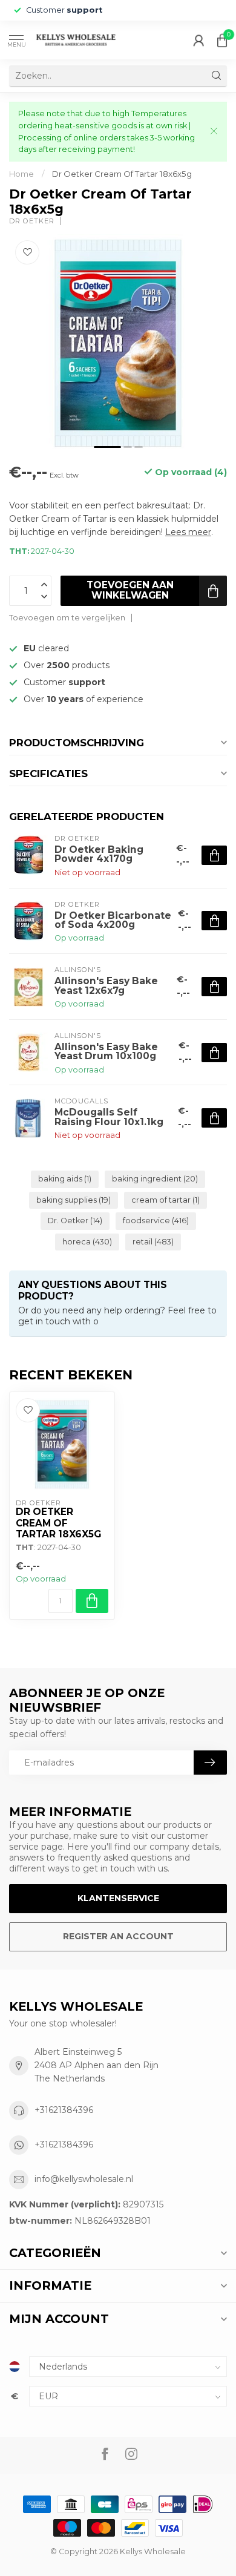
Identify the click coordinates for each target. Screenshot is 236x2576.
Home (21, 174)
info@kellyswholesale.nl (84, 2179)
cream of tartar (166, 1200)
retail (153, 1242)
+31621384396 (64, 2110)
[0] (222, 40)
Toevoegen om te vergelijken (67, 618)
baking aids (65, 1179)
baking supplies (74, 1200)
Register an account (118, 1936)
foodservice (156, 1221)
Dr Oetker (32, 221)
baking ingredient (155, 1179)
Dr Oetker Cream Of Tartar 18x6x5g (122, 174)
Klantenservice (118, 1898)
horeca (87, 1242)
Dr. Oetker (75, 1221)
